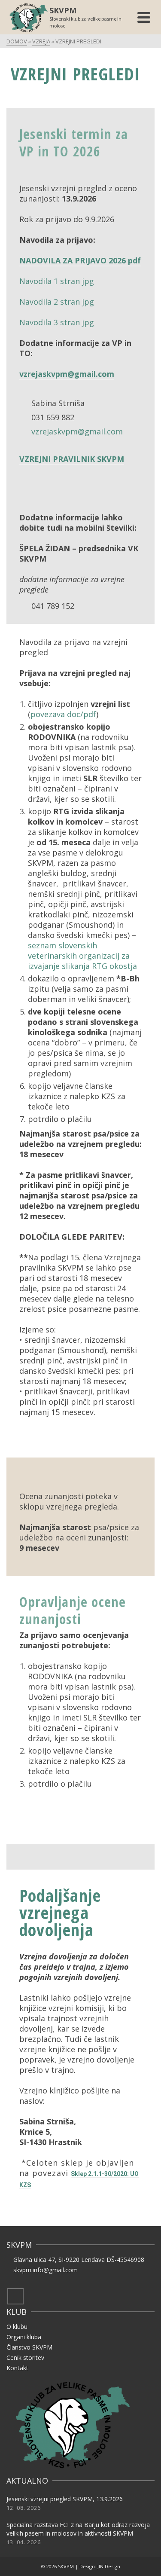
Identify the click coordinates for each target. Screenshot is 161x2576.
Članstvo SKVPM (29, 2347)
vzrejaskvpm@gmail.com (67, 374)
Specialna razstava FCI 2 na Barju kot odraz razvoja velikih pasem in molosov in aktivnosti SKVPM (78, 2529)
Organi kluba (24, 2337)
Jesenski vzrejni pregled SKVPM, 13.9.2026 (65, 2499)
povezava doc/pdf (63, 714)
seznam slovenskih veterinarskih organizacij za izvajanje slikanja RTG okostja (82, 956)
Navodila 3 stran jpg (57, 322)
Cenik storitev (25, 2358)
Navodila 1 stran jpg (57, 281)
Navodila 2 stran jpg (57, 302)
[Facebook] (15, 2296)
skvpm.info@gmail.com (46, 2270)
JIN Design (109, 2566)
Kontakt (17, 2368)
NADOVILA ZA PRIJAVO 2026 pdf (80, 260)
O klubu (17, 2327)
